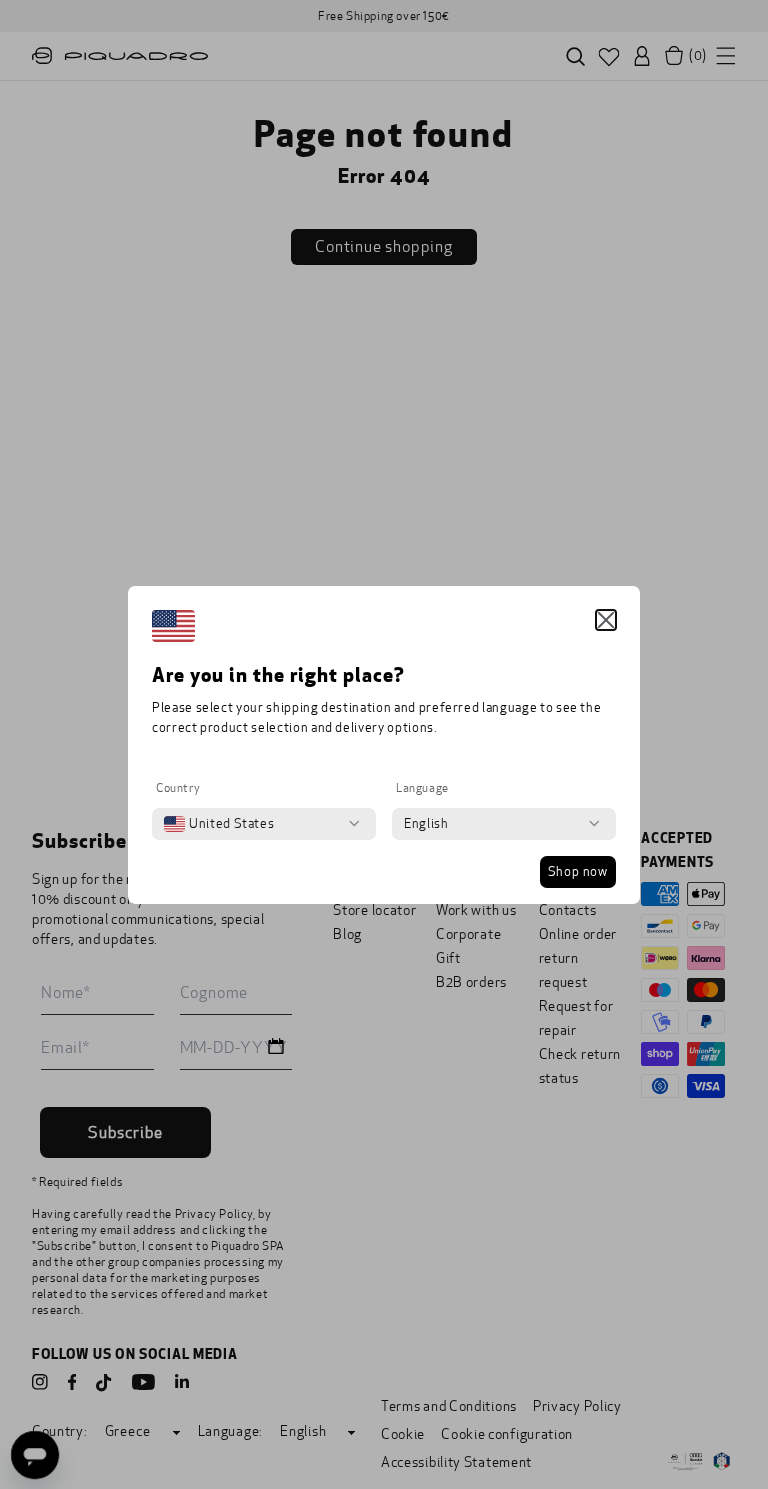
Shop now (578, 872)
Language (422, 788)
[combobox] (219, 824)
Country (178, 788)
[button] (606, 620)
